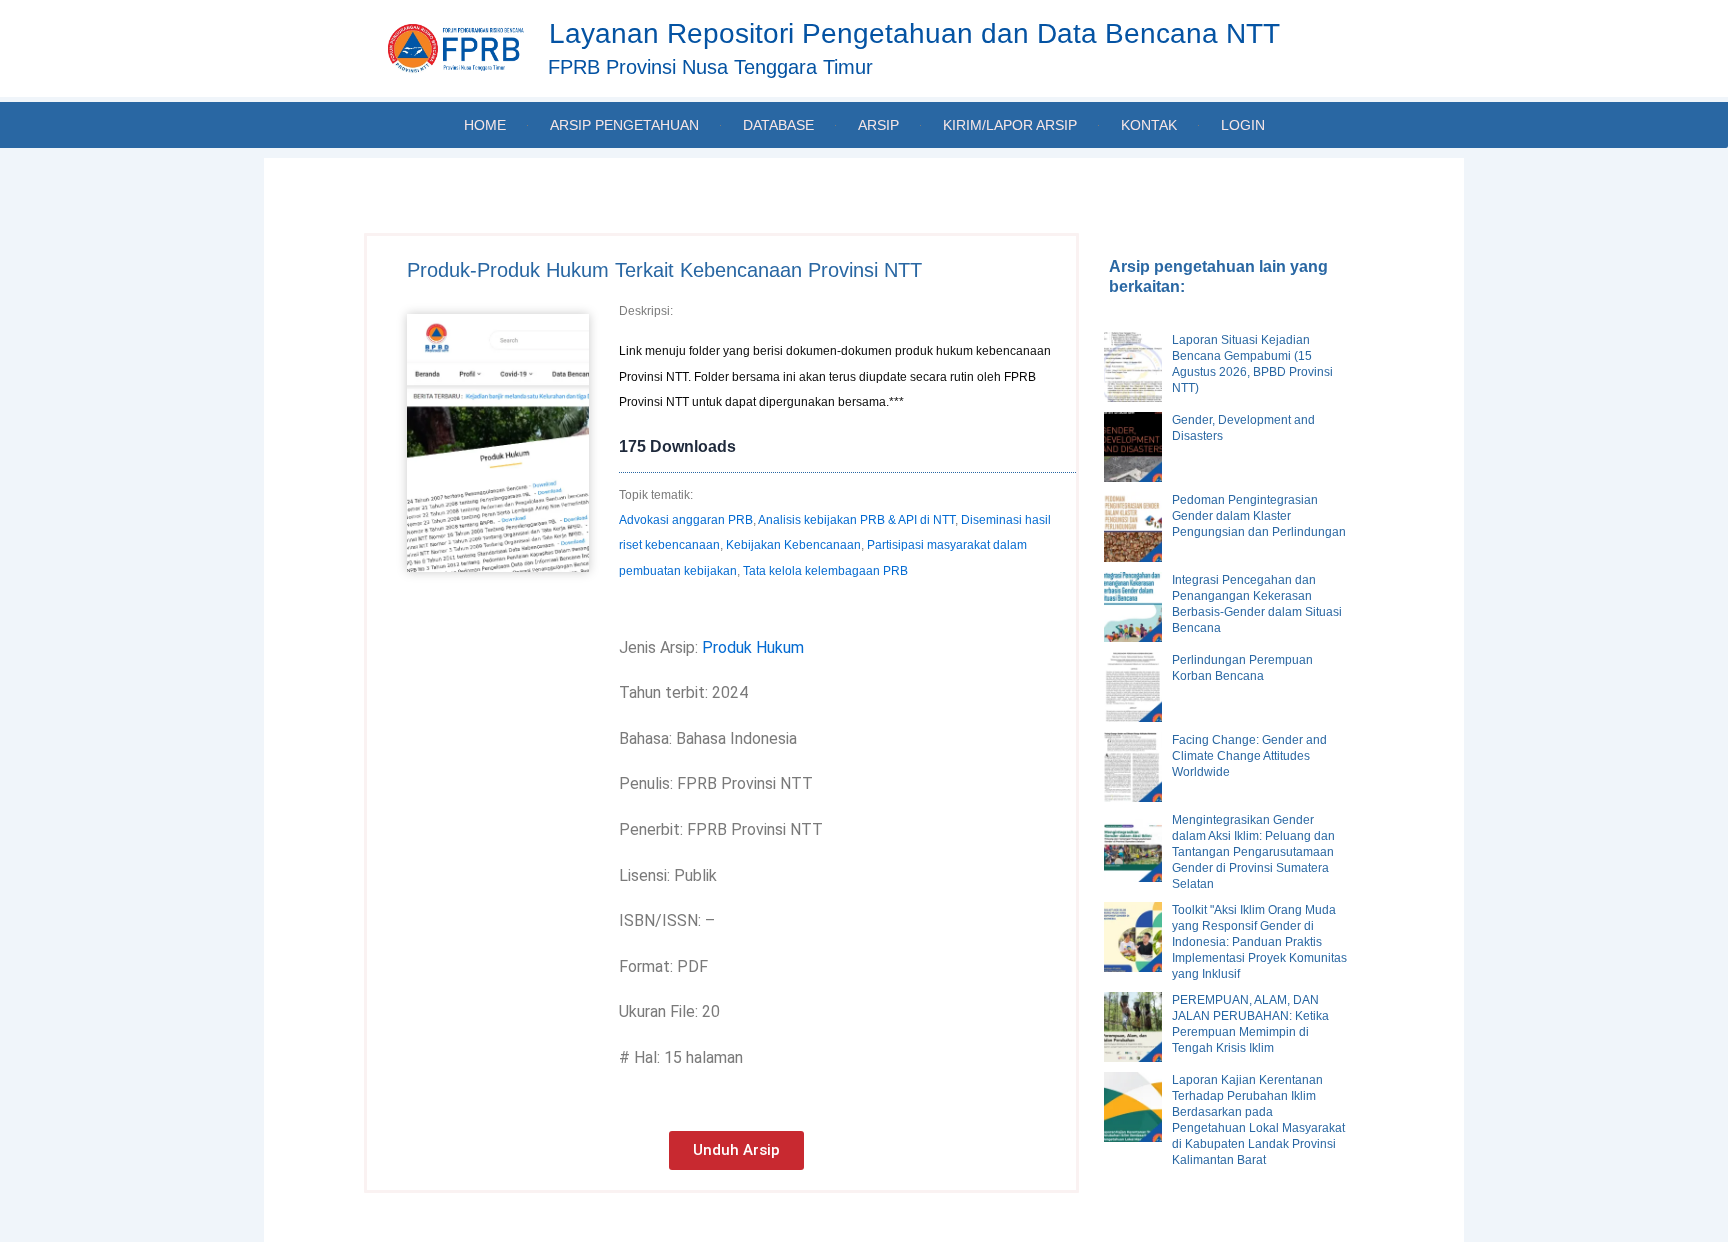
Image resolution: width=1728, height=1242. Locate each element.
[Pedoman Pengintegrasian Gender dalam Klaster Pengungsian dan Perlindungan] (1133, 527)
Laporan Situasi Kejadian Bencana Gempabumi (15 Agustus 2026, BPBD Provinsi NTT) (1252, 364)
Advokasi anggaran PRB (686, 520)
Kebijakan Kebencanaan (793, 545)
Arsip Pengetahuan (624, 125)
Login (1243, 125)
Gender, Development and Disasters (1243, 428)
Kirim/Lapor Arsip (1010, 125)
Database (778, 125)
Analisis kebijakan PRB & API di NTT (856, 520)
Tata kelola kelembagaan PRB (825, 571)
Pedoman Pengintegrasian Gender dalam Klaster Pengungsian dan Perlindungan (1259, 516)
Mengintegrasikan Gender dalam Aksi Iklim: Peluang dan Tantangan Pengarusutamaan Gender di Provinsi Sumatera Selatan (1253, 852)
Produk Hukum (753, 647)
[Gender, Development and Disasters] (1133, 447)
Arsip (878, 125)
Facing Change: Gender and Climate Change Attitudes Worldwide (1249, 756)
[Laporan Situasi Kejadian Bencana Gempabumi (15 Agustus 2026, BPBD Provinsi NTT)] (1133, 367)
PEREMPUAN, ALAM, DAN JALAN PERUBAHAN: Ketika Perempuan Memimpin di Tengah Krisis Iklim (1250, 1024)
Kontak (1149, 125)
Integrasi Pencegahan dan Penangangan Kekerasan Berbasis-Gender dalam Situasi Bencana (1257, 604)
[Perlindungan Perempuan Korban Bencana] (1133, 687)
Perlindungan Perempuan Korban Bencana (1242, 668)
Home (485, 125)
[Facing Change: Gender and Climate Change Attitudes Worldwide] (1133, 767)
